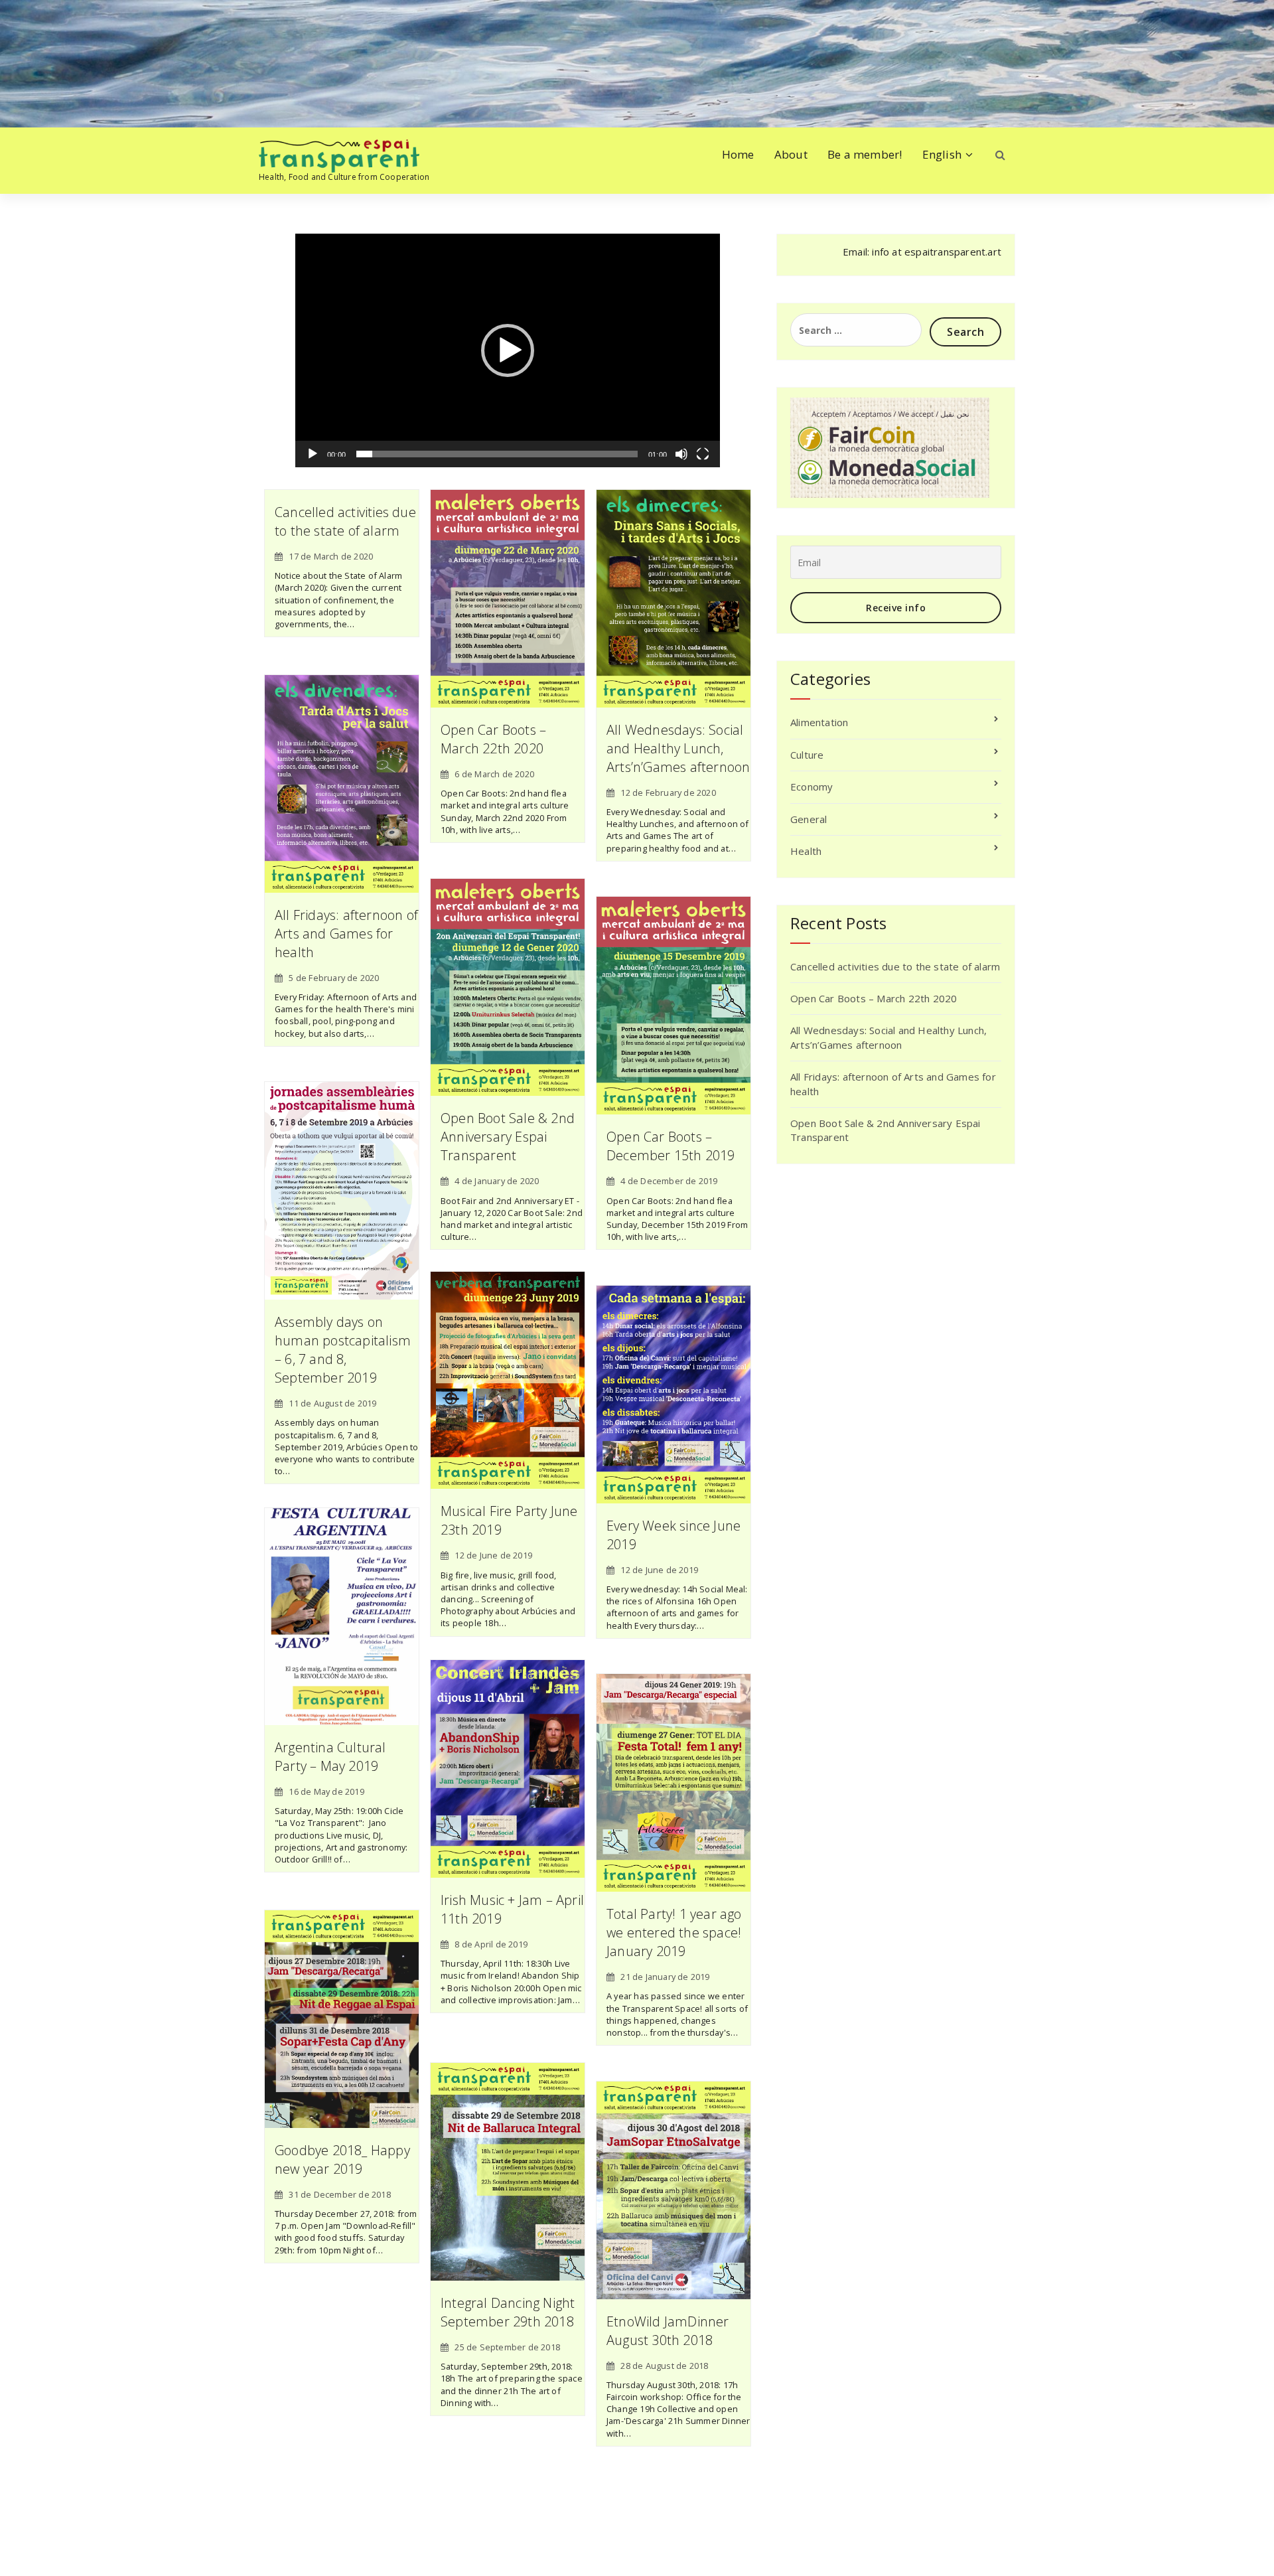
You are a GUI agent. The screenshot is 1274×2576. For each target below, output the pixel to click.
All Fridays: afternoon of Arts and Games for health (346, 934)
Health (806, 851)
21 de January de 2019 (665, 1977)
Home (738, 154)
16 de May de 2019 (326, 1791)
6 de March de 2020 (494, 774)
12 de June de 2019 (493, 1555)
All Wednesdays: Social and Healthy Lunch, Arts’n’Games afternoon (678, 748)
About (791, 154)
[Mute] (681, 454)
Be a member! (865, 154)
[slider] (497, 454)
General (809, 819)
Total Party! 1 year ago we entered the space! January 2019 (674, 1932)
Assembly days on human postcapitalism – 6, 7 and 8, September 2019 (343, 1350)
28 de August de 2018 (664, 2366)
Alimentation (819, 722)
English (942, 154)
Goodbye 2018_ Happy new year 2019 (342, 2159)
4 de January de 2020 (497, 1181)
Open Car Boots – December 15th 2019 (671, 1146)
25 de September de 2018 (507, 2347)
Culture (807, 755)
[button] (508, 350)
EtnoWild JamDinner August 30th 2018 (668, 2331)
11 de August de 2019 (332, 1403)
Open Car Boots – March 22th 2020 (493, 739)
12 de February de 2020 (668, 793)
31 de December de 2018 (339, 2194)
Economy (812, 787)
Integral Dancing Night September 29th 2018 (508, 2312)
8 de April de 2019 (491, 1944)
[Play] (313, 454)
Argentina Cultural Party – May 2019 (330, 1757)
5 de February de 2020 (334, 978)
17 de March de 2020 (331, 556)
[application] (508, 350)
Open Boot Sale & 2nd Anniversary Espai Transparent (508, 1137)
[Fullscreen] (703, 454)
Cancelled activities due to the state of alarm (345, 521)
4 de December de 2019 (669, 1181)
